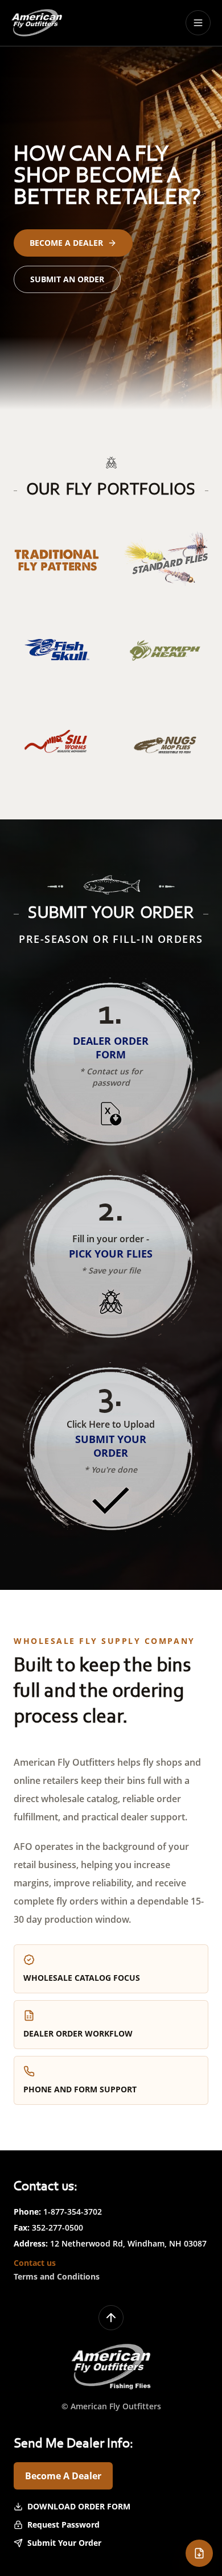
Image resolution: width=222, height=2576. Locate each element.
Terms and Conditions (57, 2276)
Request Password (63, 2525)
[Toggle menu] (198, 23)
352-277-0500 (57, 2227)
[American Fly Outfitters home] (37, 23)
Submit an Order (67, 279)
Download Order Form (79, 2506)
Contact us (35, 2263)
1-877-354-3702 (73, 2212)
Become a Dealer (66, 243)
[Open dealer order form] (199, 2553)
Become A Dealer (63, 2476)
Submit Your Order (64, 2543)
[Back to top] (111, 2318)
